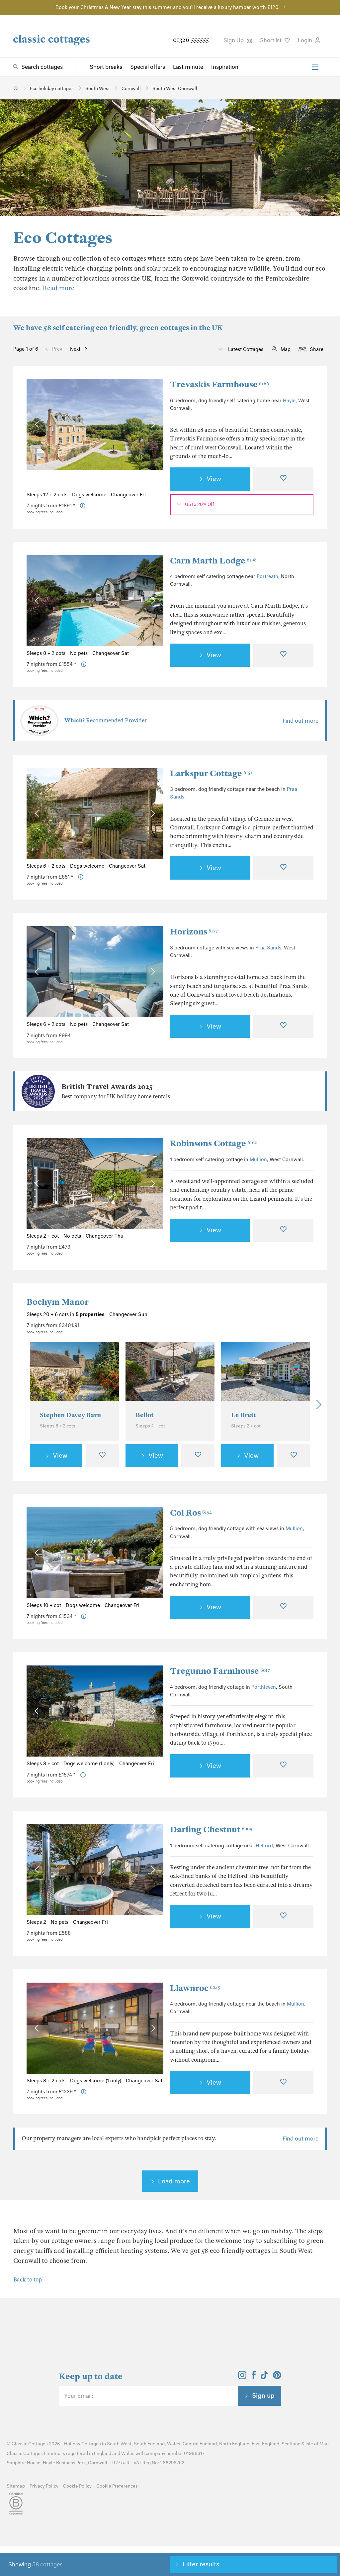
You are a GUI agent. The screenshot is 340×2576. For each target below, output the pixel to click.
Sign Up (234, 40)
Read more (58, 288)
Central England (200, 2444)
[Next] (317, 1405)
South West (119, 2444)
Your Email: (79, 2396)
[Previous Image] (38, 425)
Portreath (267, 576)
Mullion (258, 1160)
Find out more (300, 721)
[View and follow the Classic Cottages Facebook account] (254, 2377)
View (214, 479)
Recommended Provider (106, 721)
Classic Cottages (30, 2444)
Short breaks (106, 67)
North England (234, 2444)
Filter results (201, 2564)
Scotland (291, 2444)
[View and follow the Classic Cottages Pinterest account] (277, 2377)
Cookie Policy (77, 2486)
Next (75, 349)
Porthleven (264, 1687)
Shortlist (271, 40)
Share (317, 349)
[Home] (16, 88)
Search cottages (42, 67)
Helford (264, 1846)
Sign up (263, 2395)
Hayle (289, 401)
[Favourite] (283, 479)
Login (306, 40)
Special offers (148, 67)
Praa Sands (268, 948)
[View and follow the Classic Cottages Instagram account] (242, 2377)
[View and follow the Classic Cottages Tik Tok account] (264, 2377)
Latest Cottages (245, 349)
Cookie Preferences (117, 2486)
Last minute (188, 67)
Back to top (28, 2280)
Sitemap (16, 2486)
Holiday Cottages (83, 2444)
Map (286, 349)
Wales (174, 2444)
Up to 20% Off (200, 504)
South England (149, 2444)
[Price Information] (83, 506)
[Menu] (315, 67)
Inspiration (225, 67)
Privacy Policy (44, 2486)
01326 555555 (191, 40)
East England (265, 2444)
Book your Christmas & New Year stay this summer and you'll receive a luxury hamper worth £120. (168, 7)
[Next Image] (152, 425)
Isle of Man (317, 2444)
